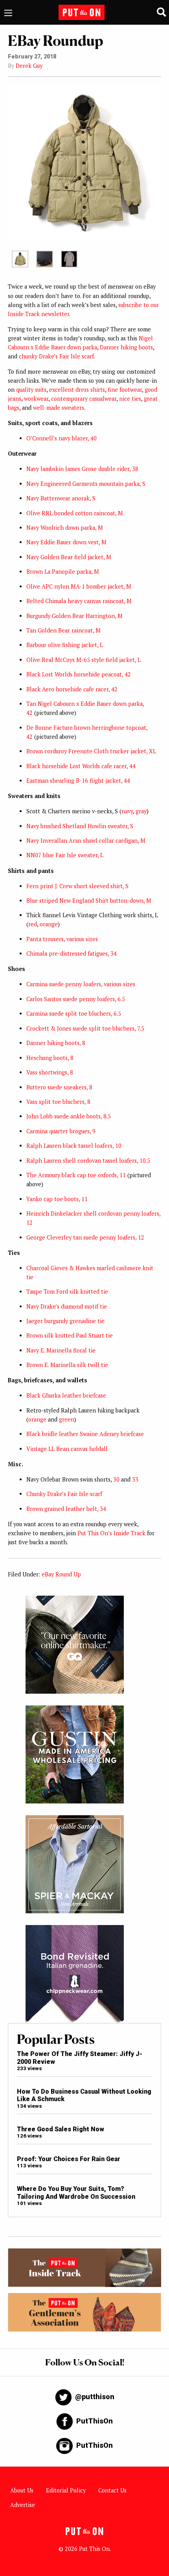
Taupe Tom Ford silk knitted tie (67, 1292)
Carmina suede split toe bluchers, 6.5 (74, 1013)
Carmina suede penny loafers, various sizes (81, 984)
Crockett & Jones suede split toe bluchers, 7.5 (85, 1028)
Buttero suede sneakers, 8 (59, 1087)
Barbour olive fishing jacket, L (65, 645)
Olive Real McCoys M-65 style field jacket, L (84, 660)
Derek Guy (29, 66)
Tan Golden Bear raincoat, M (63, 630)
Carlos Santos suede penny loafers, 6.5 (76, 999)
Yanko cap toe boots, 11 (57, 1199)
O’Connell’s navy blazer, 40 (62, 438)
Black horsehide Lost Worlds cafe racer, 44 (81, 766)
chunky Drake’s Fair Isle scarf (56, 356)
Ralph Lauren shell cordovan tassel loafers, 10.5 (88, 1161)
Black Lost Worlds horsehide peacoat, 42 (79, 674)
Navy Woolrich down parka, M (65, 528)
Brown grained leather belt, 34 (66, 1509)
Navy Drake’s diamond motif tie (67, 1306)
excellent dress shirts (77, 390)
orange (49, 924)
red (33, 924)
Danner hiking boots (126, 347)
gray (141, 811)
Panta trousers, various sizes (62, 939)
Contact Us (112, 2490)
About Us (22, 2490)
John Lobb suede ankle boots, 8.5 (69, 1116)
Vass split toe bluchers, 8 (58, 1102)
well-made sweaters (59, 408)
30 (116, 1479)
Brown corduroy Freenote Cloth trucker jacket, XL (91, 751)
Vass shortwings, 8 (50, 1072)
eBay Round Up (61, 1574)
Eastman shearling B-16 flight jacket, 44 (78, 781)
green (67, 1419)
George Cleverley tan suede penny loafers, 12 (85, 1237)
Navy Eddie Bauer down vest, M (66, 542)
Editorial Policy (66, 2490)
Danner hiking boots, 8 (56, 1043)
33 (135, 1479)
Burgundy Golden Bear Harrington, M (74, 616)
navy (127, 811)
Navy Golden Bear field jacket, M (69, 557)
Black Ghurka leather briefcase (66, 1395)
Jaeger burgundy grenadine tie (65, 1321)
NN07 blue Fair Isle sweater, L (65, 855)
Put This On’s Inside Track (111, 1533)
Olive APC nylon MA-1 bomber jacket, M (79, 586)
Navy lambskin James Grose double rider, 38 (82, 469)
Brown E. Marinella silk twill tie (67, 1365)
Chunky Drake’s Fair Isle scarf (64, 1494)
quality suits (31, 390)
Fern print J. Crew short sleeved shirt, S (77, 886)
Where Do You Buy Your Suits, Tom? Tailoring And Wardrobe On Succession (76, 2192)
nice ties (130, 399)
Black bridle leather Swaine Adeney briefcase (85, 1434)
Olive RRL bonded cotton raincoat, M (75, 513)
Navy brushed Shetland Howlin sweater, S (80, 826)
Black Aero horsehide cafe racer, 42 (72, 689)
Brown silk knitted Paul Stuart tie (70, 1335)
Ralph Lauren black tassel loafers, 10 (74, 1146)
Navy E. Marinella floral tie (61, 1350)
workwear (36, 399)
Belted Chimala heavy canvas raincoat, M (79, 601)
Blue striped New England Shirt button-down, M (89, 901)
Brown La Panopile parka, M (63, 572)
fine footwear (125, 390)
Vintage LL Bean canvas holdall (67, 1449)
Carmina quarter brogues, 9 (61, 1131)
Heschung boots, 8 (50, 1058)
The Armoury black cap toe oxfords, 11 (76, 1175)
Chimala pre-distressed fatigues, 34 (72, 954)
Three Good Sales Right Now (61, 2129)
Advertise (23, 2505)
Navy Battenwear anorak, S (61, 498)
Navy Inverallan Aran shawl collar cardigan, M (86, 841)
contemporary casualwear (84, 399)
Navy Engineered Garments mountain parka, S (86, 484)
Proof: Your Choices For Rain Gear (69, 2159)
